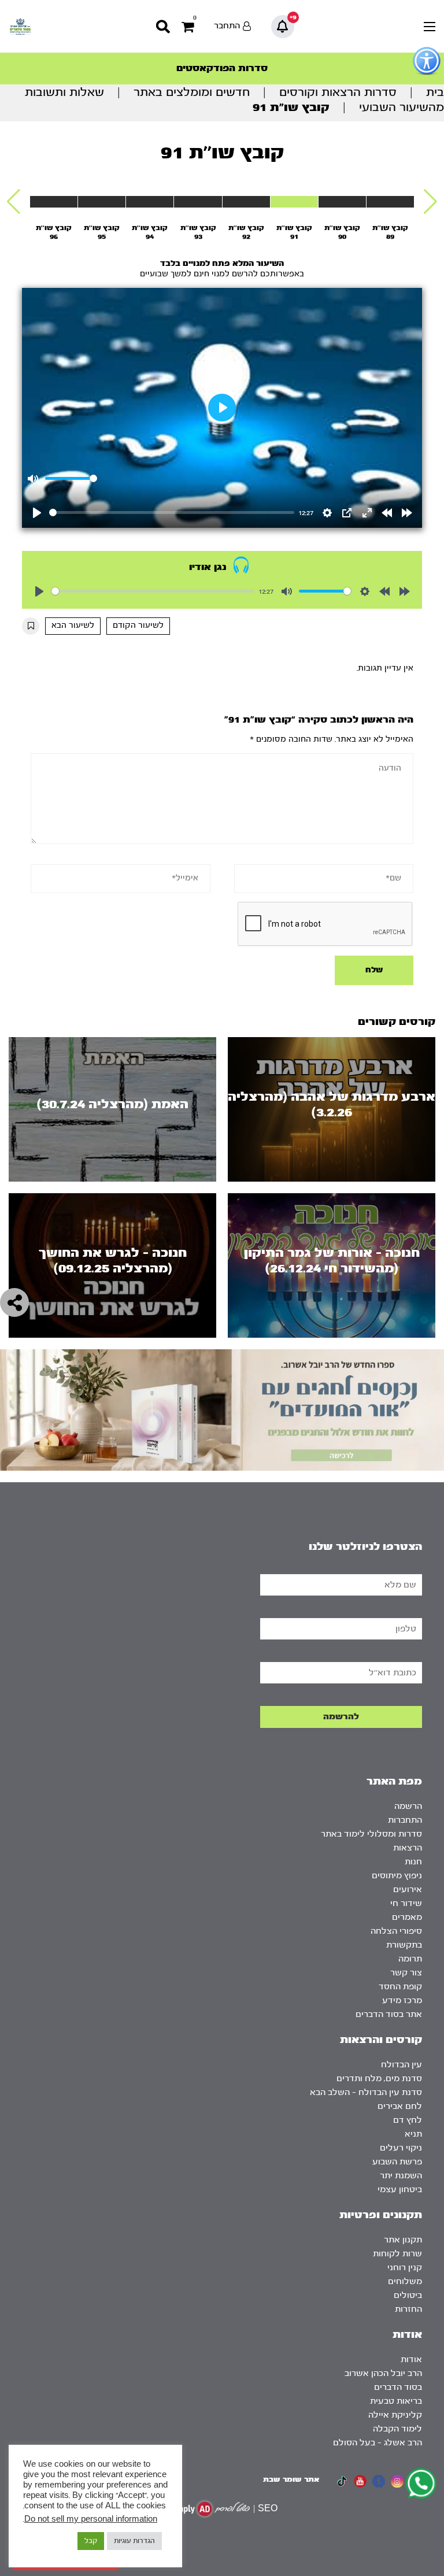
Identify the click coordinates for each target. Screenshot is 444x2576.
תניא (413, 2134)
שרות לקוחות (397, 2254)
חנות (413, 1862)
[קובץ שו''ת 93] (198, 202)
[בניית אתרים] (210, 2509)
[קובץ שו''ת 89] (390, 202)
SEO (268, 2509)
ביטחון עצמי (400, 2190)
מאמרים (407, 1917)
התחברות (405, 1820)
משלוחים (405, 2281)
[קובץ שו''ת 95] (102, 202)
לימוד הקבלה (397, 2429)
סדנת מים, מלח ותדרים (379, 2079)
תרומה (410, 1959)
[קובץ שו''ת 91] (294, 202)
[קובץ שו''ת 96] (54, 202)
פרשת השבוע (397, 2162)
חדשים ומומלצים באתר (192, 92)
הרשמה (408, 1806)
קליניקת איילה (395, 2415)
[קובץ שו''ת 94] (150, 202)
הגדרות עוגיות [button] (134, 2541)
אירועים (408, 1890)
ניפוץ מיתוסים (397, 1876)
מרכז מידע (402, 2001)
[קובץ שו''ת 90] (342, 202)
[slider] (171, 512)
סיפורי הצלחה (396, 1931)
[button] (430, 202)
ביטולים (408, 2295)
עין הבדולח (402, 2065)
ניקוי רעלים (401, 2148)
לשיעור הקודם (138, 626)
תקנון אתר (403, 2240)
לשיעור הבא (73, 626)
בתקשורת (404, 1945)
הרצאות (408, 1848)
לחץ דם (408, 2120)
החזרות (408, 2309)
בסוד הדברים (398, 2387)
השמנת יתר (401, 2176)
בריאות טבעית (396, 2401)
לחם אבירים (400, 2106)
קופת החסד (400, 1987)
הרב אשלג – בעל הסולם (378, 2443)
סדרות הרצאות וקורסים (338, 92)
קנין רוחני (405, 2268)
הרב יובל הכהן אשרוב (383, 2373)
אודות (411, 2360)
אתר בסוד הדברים (389, 2014)
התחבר (227, 26)
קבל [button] (91, 2541)
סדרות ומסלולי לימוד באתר (371, 1834)
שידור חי (406, 1903)
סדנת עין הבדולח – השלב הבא (366, 2092)
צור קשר (406, 1973)
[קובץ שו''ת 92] (246, 202)
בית (435, 92)
